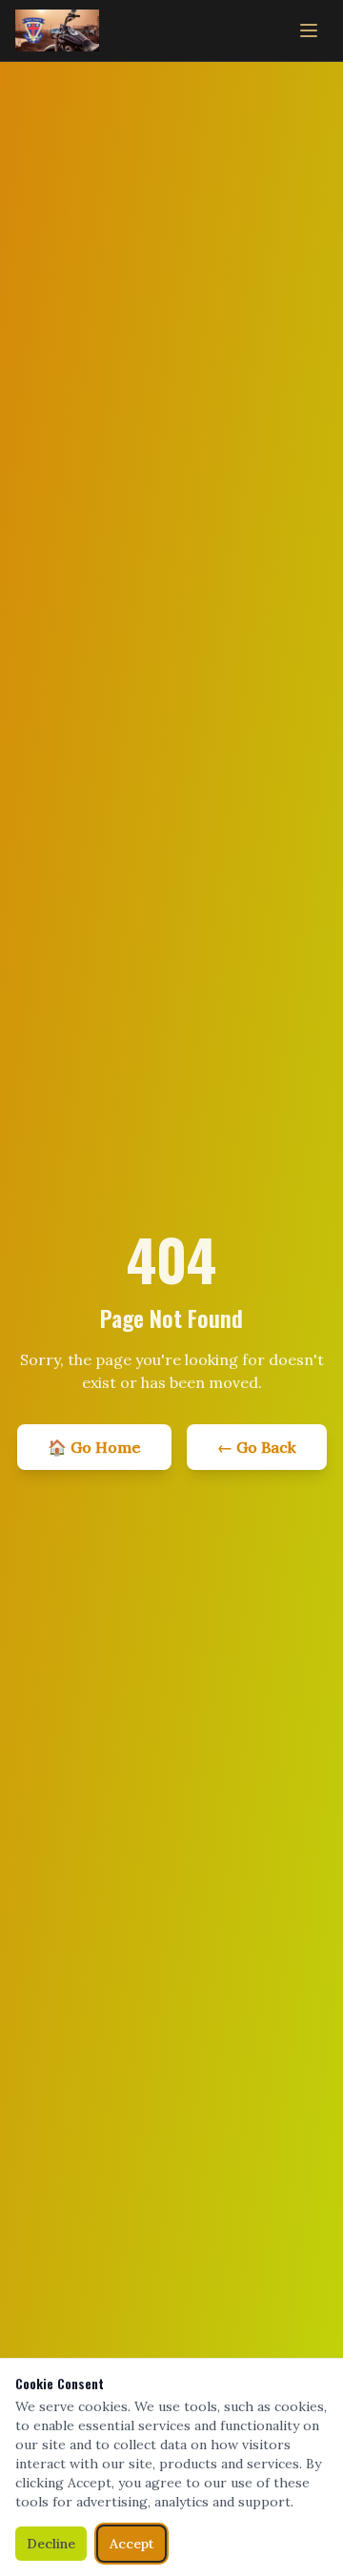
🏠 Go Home (94, 1447)
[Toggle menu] (309, 30)
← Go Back (257, 1447)
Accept (131, 2544)
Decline (51, 2544)
